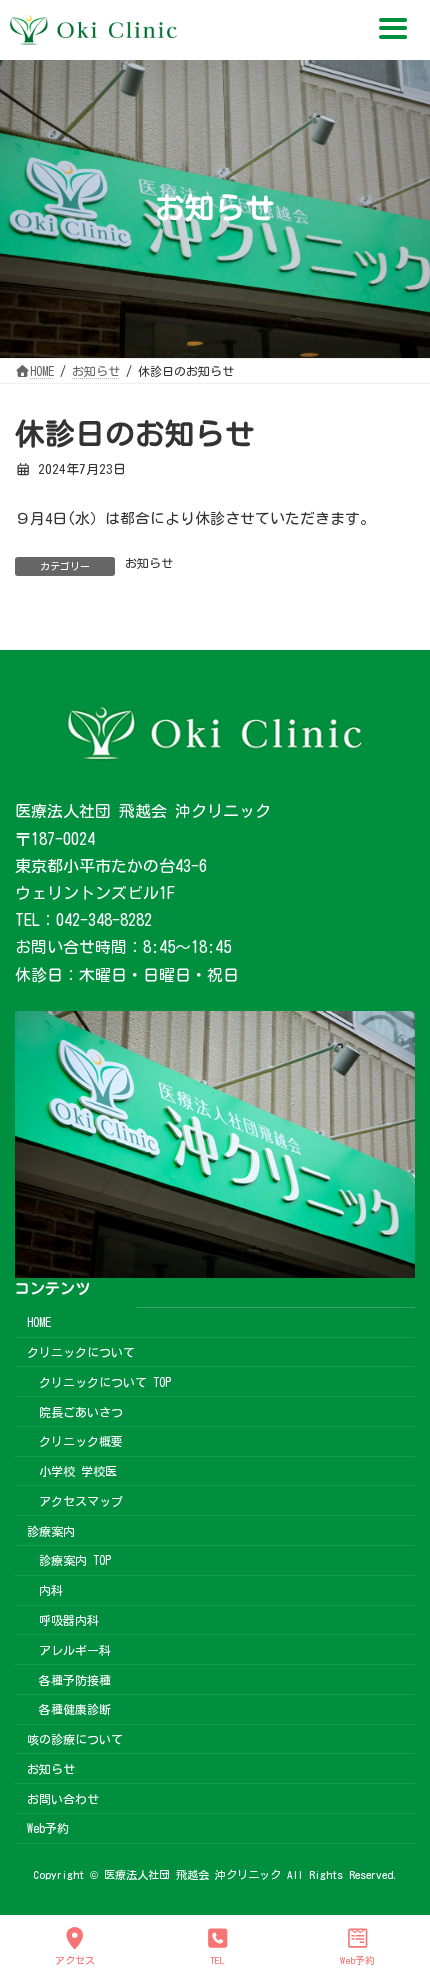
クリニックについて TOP (105, 1382)
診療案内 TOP (75, 1560)
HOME (39, 1322)
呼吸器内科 (69, 1620)
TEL (217, 1960)
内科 (51, 1590)
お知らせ (149, 563)
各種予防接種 (75, 1679)
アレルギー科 (75, 1650)
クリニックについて (81, 1352)
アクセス (75, 1960)
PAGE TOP (395, 1882)
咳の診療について (75, 1739)
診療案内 (51, 1531)
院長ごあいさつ (81, 1411)
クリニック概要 (81, 1441)
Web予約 (48, 1828)
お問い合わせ (63, 1799)
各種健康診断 (75, 1709)
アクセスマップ (81, 1501)
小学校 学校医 (78, 1471)
